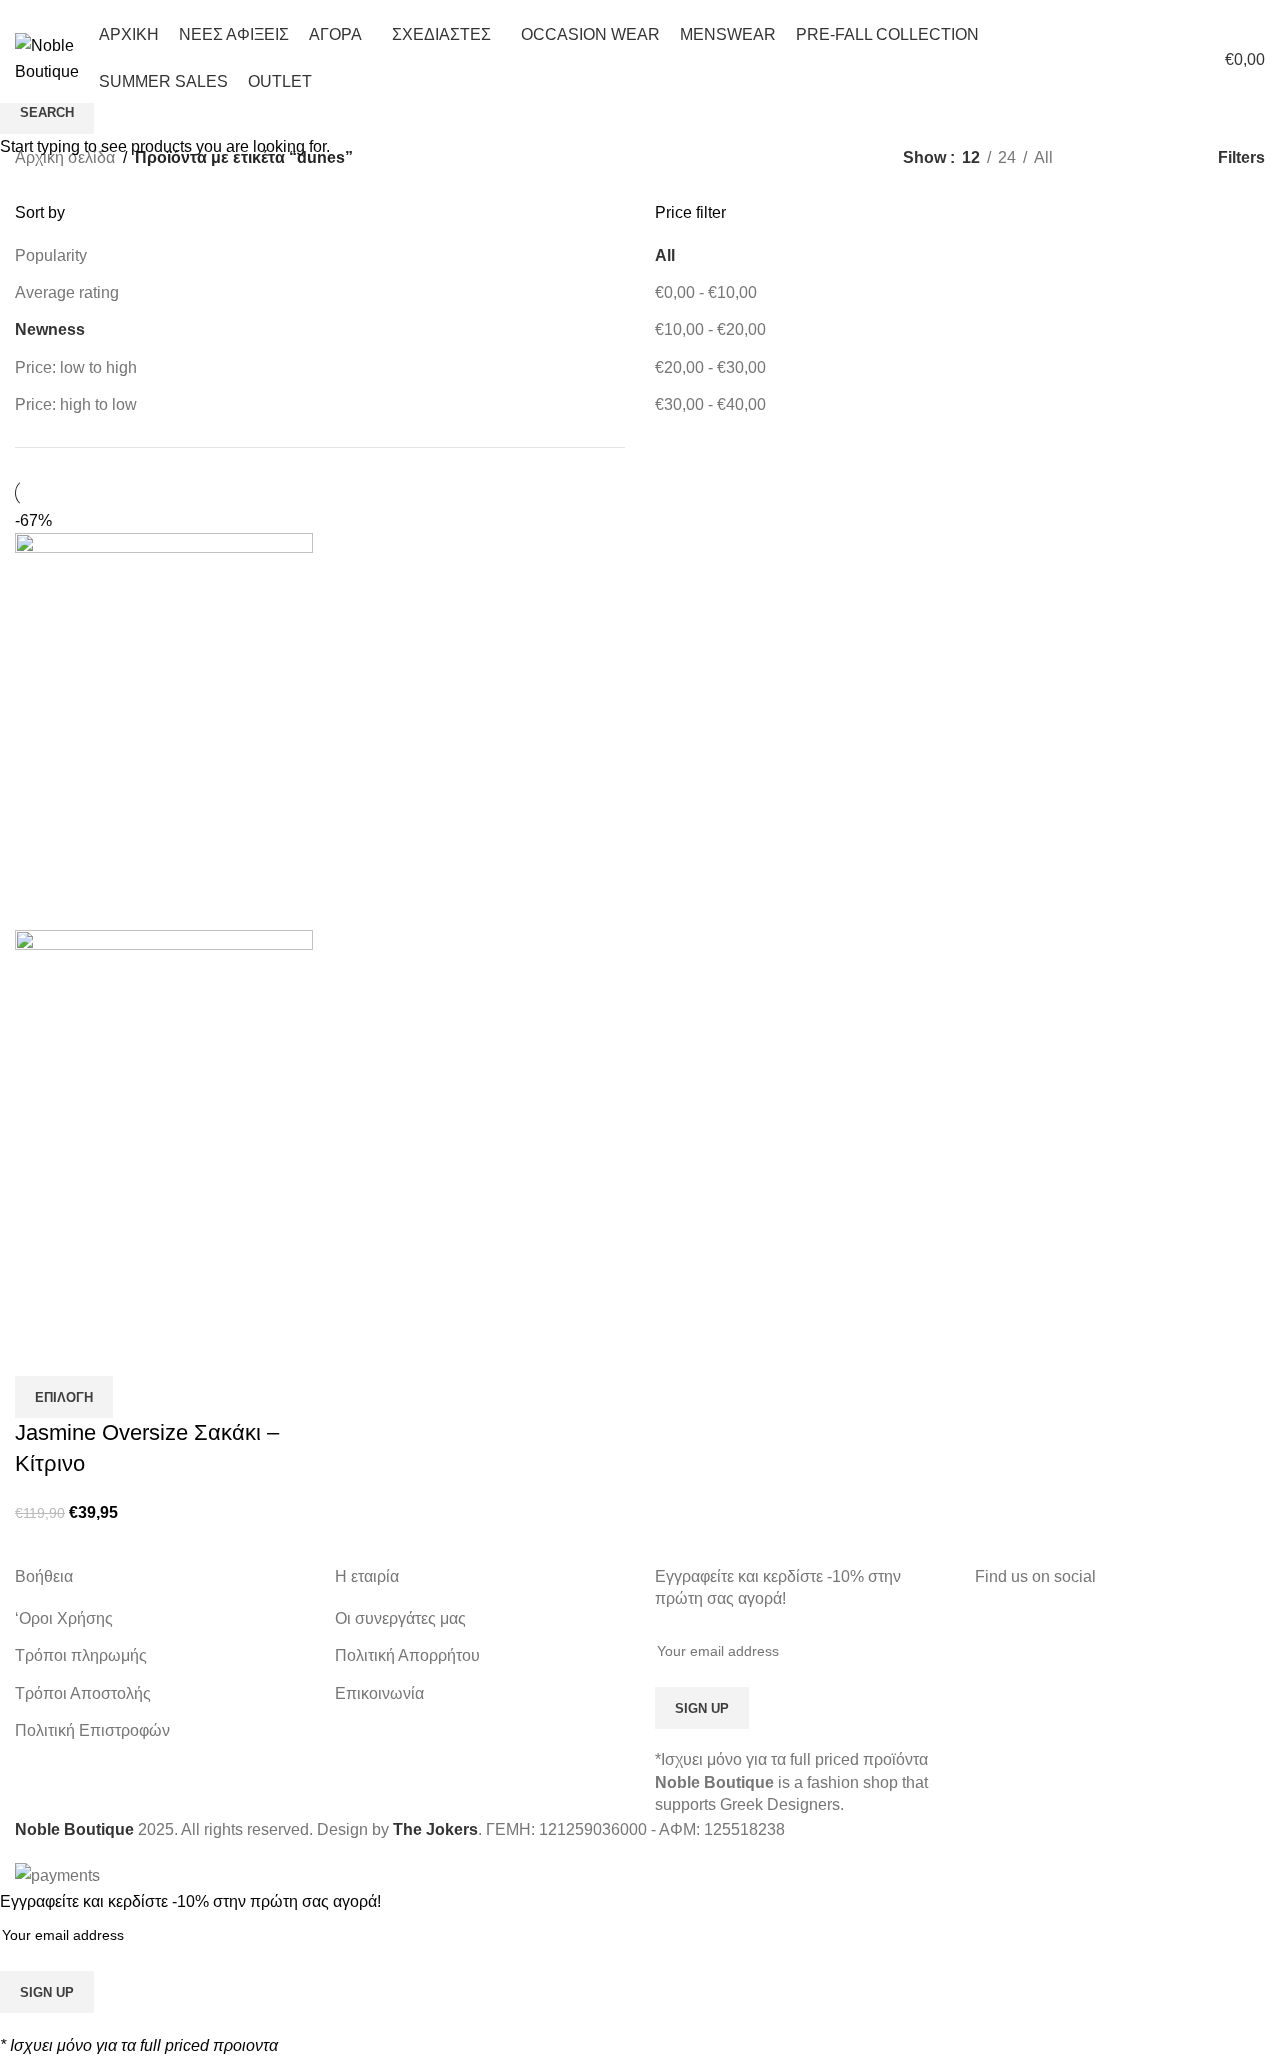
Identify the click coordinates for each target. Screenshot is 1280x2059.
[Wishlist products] (1166, 59)
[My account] (1094, 59)
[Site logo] (47, 57)
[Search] (1130, 59)
